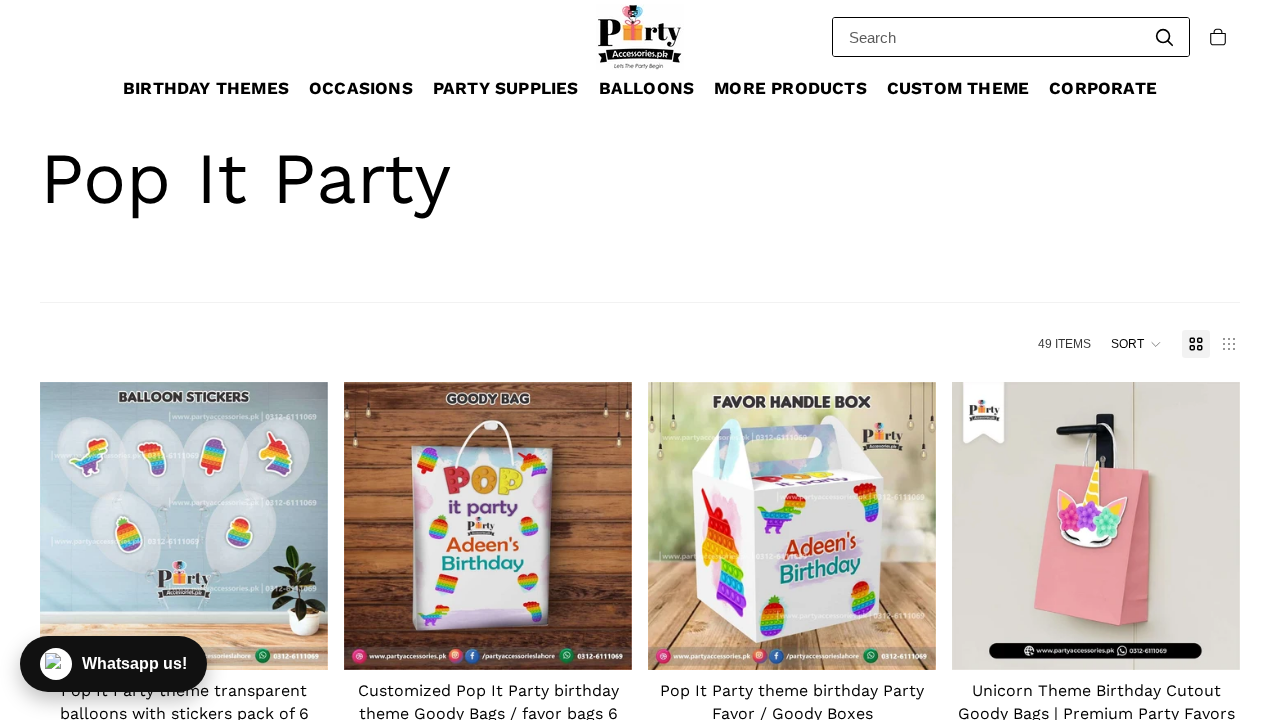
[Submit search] (1164, 37)
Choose (314, 639)
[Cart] (1218, 37)
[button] (1136, 344)
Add (1226, 639)
